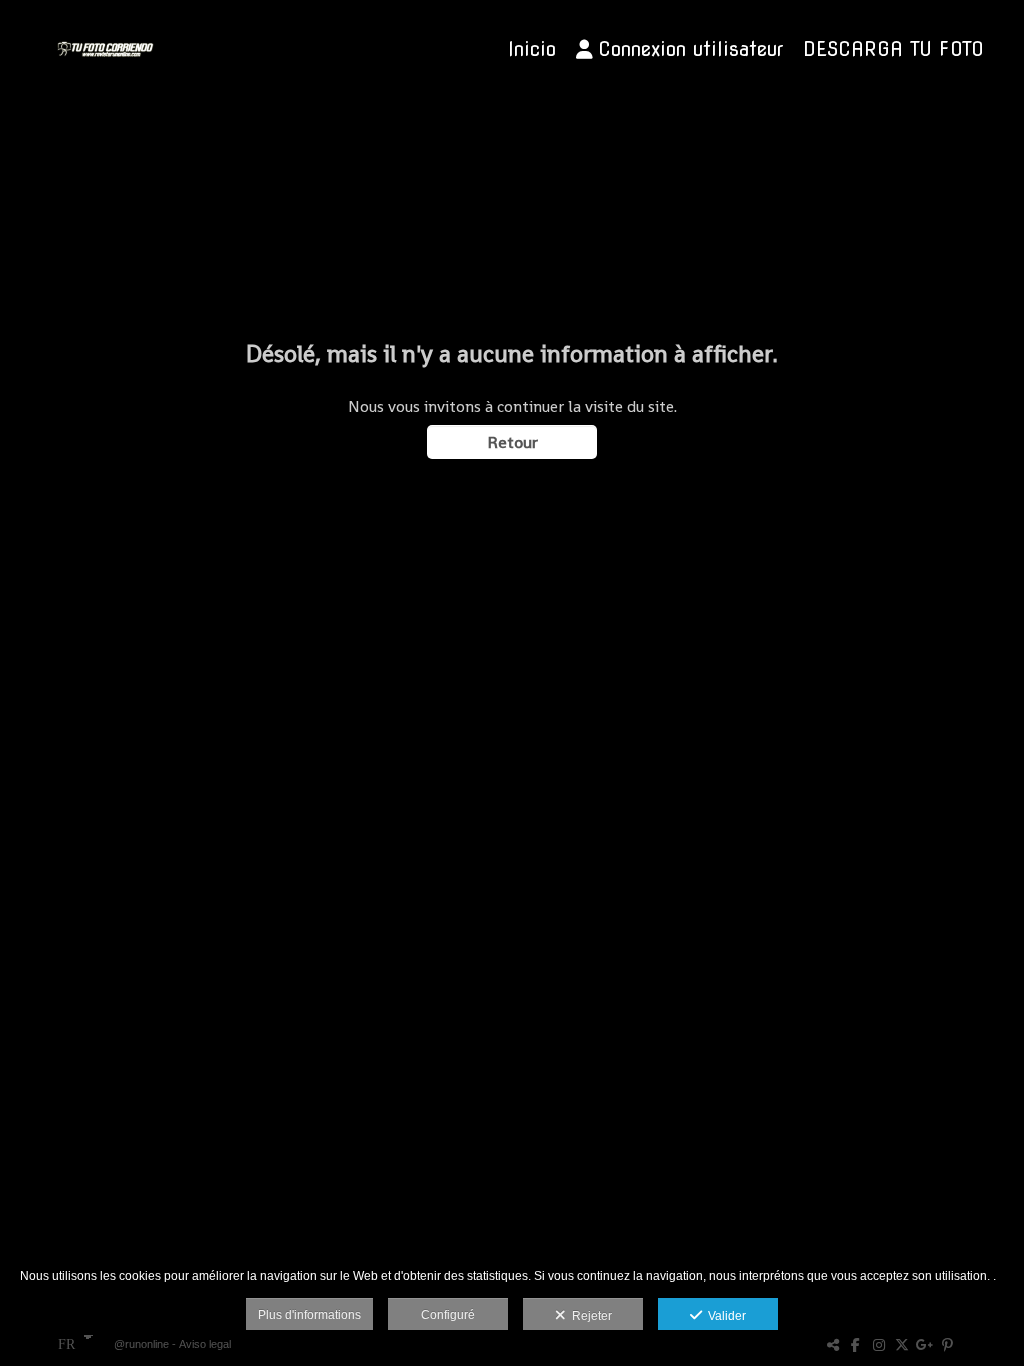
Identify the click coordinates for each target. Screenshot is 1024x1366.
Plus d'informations (309, 1315)
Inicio (532, 49)
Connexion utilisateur (690, 49)
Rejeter (589, 1316)
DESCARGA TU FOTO (893, 49)
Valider (724, 1316)
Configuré (448, 1315)
